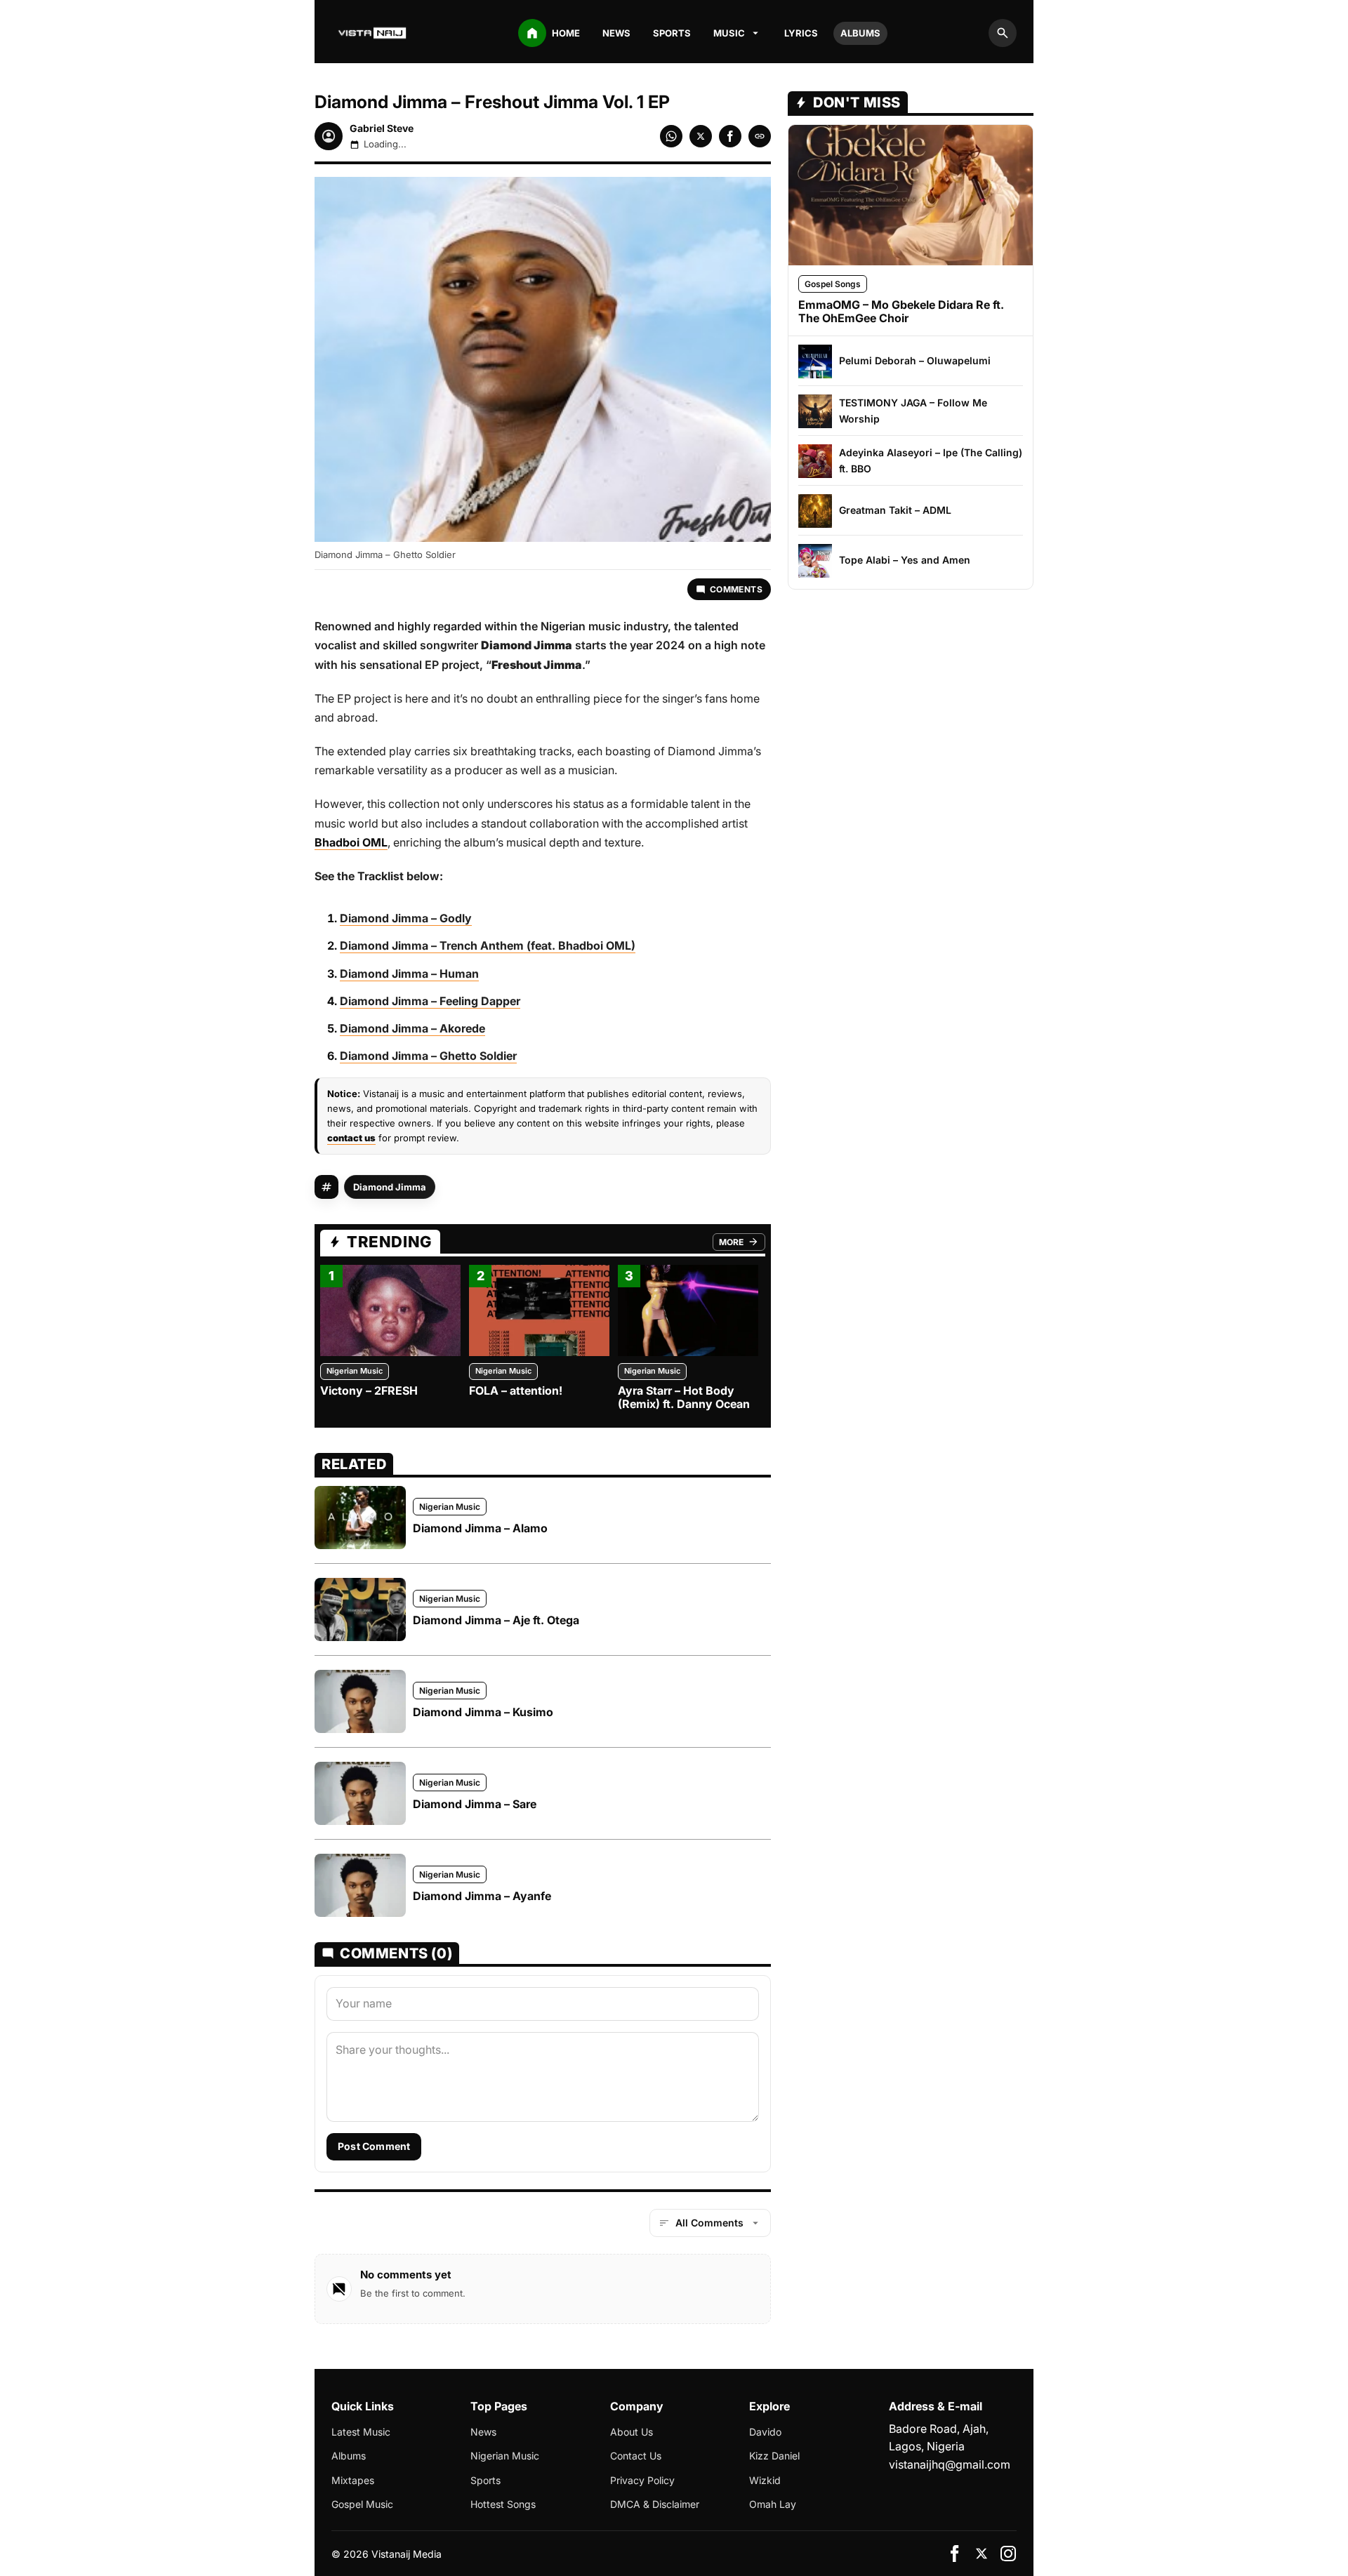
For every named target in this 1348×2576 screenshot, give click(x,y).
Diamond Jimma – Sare (475, 1804)
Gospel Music (362, 2504)
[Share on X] (701, 136)
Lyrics (801, 33)
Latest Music (361, 2432)
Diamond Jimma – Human (409, 974)
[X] (982, 2554)
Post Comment (374, 2146)
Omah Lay (773, 2504)
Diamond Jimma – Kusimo (483, 1712)
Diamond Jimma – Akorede (412, 1028)
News (616, 33)
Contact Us (636, 2456)
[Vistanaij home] (374, 33)
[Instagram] (1008, 2554)
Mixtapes (353, 2480)
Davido (765, 2432)
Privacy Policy (642, 2480)
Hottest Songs (503, 2504)
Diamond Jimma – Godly (406, 918)
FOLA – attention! (516, 1390)
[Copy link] (760, 136)
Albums (860, 33)
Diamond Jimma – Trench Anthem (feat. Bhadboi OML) (488, 945)
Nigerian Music (355, 1371)
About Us (632, 2432)
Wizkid (765, 2480)
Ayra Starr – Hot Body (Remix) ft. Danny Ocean (684, 1397)
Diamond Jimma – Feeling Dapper (430, 1001)
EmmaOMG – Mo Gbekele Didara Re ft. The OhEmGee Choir (901, 311)
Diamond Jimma (390, 1187)
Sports (672, 33)
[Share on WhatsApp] (671, 136)
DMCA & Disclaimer (655, 2504)
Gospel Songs (833, 284)
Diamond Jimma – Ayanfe (482, 1896)
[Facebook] (955, 2554)
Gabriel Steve (382, 128)
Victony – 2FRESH (369, 1390)
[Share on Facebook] (730, 136)
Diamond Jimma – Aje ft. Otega (496, 1620)
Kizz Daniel (774, 2456)
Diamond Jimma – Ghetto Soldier (428, 1056)
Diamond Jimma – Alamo (480, 1528)
